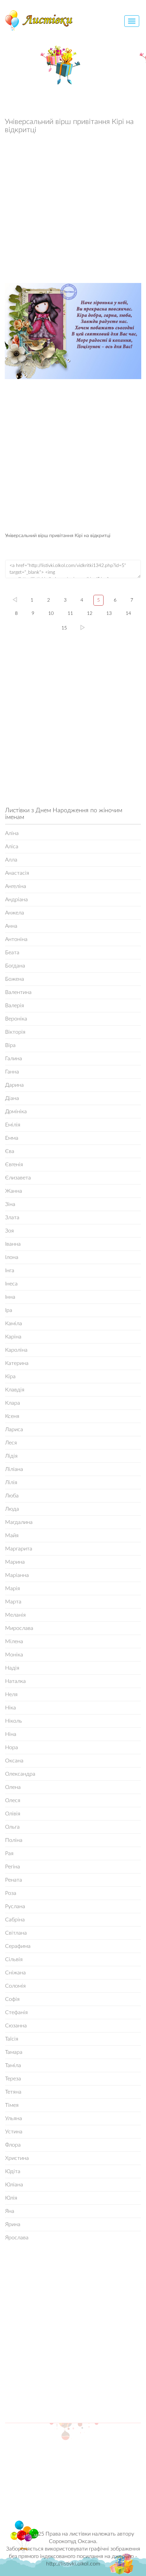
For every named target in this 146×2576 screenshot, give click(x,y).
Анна (11, 926)
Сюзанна (16, 2026)
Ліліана (14, 1469)
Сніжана (15, 1973)
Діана (12, 1098)
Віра (10, 1045)
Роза (11, 1893)
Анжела (15, 913)
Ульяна (14, 2118)
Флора (13, 2145)
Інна (10, 1297)
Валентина (18, 992)
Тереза (13, 2079)
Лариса (14, 1429)
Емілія (13, 1125)
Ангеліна (16, 886)
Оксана (14, 1761)
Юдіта (13, 2171)
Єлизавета (18, 1178)
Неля (11, 1694)
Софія (12, 1999)
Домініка (16, 1112)
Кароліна (16, 1350)
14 (128, 614)
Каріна (13, 1337)
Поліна (14, 1840)
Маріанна (17, 1575)
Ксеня (12, 1416)
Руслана (15, 1906)
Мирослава (19, 1628)
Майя (12, 1535)
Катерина (17, 1363)
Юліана (14, 2185)
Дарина (14, 1085)
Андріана (16, 900)
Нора (12, 1747)
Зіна (10, 1204)
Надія (12, 1668)
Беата (12, 953)
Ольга (12, 1827)
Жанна (14, 1191)
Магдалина (19, 1522)
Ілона (12, 1257)
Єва (10, 1151)
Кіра (10, 1376)
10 (51, 614)
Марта (13, 1602)
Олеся (13, 1800)
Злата (12, 1218)
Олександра (20, 1774)
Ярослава (17, 2238)
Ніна (11, 1734)
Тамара (14, 2052)
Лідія (11, 1456)
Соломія (15, 1986)
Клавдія (15, 1390)
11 (70, 614)
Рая (9, 1853)
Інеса (11, 1284)
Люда (12, 1509)
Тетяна (13, 2092)
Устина (14, 2132)
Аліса (12, 847)
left (15, 600)
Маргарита (19, 1549)
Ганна (12, 1072)
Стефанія (16, 2012)
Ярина (13, 2224)
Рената (14, 1880)
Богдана (15, 966)
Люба (12, 1496)
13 (109, 614)
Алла (11, 860)
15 (64, 628)
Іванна (13, 1244)
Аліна (12, 833)
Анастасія (17, 873)
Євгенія (14, 1165)
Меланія (15, 1615)
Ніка (11, 1708)
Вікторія (15, 1032)
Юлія (11, 2198)
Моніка (14, 1655)
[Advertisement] (73, 210)
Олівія (13, 1814)
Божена (15, 979)
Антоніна (16, 939)
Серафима (18, 1946)
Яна (10, 2211)
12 (90, 614)
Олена (13, 1787)
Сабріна (15, 1920)
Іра (9, 1310)
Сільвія (14, 1959)
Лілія (11, 1482)
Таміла (13, 2065)
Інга (10, 1271)
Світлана (16, 1933)
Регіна (13, 1867)
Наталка (15, 1681)
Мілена (14, 1641)
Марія (13, 1588)
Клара (13, 1403)
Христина (17, 2158)
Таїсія (12, 2039)
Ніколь (14, 1721)
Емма (12, 1138)
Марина (15, 1562)
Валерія (15, 1006)
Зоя (10, 1231)
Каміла (14, 1323)
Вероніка (16, 1019)
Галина (14, 1059)
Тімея (12, 2105)
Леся (11, 1443)
